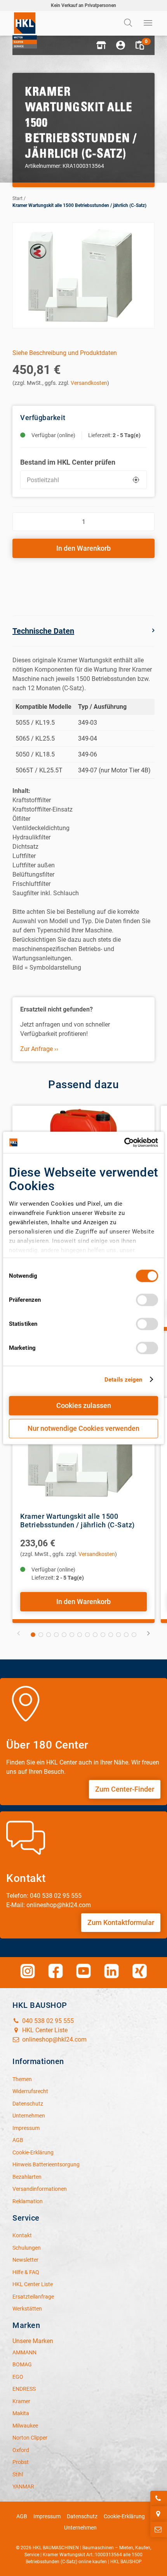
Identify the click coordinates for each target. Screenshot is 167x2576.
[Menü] (148, 23)
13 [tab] (126, 1635)
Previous (19, 1633)
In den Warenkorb (83, 548)
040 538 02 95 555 (47, 2021)
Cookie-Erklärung (124, 2516)
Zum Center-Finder (125, 1789)
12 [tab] (118, 1635)
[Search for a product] (129, 23)
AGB (22, 2516)
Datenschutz (82, 2516)
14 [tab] (134, 1635)
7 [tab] (80, 1635)
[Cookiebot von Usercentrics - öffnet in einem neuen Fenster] (124, 1142)
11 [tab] (111, 1635)
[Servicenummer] (159, 2498)
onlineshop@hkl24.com (54, 2039)
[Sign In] (120, 45)
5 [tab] (64, 1635)
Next (148, 1633)
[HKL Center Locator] (159, 2514)
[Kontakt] (159, 2529)
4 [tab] (56, 1635)
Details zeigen (123, 1380)
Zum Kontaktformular (121, 1922)
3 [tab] (49, 1635)
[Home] (25, 30)
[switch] (147, 1300)
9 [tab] (95, 1635)
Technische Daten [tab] (43, 631)
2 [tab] (41, 1635)
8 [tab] (87, 1635)
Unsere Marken (33, 2341)
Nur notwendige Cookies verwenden (83, 1428)
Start (17, 198)
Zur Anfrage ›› (39, 1049)
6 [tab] (72, 1635)
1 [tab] (33, 1635)
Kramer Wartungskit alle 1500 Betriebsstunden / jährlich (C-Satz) (79, 205)
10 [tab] (103, 1635)
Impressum (47, 2516)
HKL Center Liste (44, 2030)
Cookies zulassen (84, 1405)
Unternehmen (80, 2528)
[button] (101, 45)
